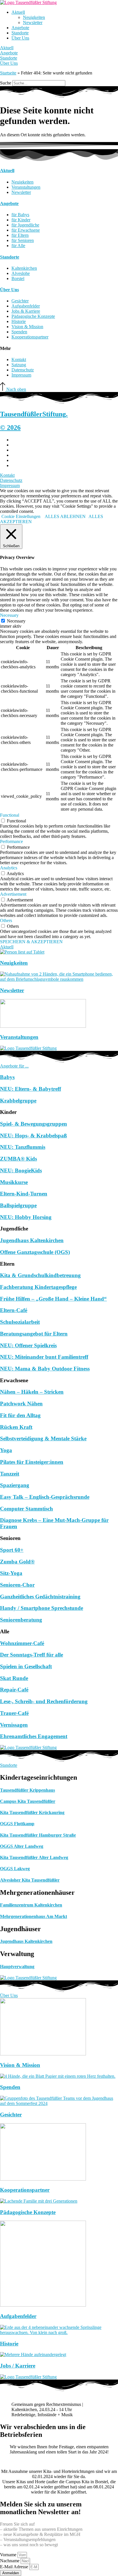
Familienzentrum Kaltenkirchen (31, 1905)
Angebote (20, 28)
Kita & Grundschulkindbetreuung (40, 1275)
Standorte (20, 33)
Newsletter (33, 22)
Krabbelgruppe (18, 1101)
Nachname (10, 2561)
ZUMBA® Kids (18, 1159)
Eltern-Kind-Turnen (24, 1194)
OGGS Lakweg (15, 1869)
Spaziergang (15, 1485)
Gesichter (11, 2115)
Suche (6, 83)
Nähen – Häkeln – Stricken (32, 1392)
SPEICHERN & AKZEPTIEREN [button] (31, 942)
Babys (7, 1077)
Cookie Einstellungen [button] (21, 516)
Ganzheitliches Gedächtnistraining (40, 1597)
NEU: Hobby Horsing (26, 1217)
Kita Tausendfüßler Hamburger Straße (38, 1835)
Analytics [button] (9, 868)
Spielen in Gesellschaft (26, 1666)
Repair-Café (14, 1690)
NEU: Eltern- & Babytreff (31, 1089)
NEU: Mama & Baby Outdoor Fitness (45, 1369)
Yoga (6, 1450)
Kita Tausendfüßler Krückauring (32, 1812)
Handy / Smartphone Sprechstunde (42, 1608)
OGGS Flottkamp (17, 1824)
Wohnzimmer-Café (22, 1643)
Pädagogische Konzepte (28, 2212)
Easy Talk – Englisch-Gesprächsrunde (45, 1497)
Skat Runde (14, 1678)
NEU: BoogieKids (21, 1170)
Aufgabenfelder (18, 2316)
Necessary (16, 621)
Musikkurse (14, 1182)
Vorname (9, 2555)
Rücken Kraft (16, 1427)
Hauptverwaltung (17, 1967)
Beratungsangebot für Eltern (34, 1334)
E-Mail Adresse (15, 2567)
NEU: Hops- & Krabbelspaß (34, 1136)
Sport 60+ (12, 1550)
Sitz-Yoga (11, 1573)
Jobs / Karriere (18, 2366)
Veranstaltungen (19, 1037)
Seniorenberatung (21, 1620)
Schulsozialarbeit (20, 1322)
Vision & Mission (20, 2065)
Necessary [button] (9, 615)
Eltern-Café (14, 1310)
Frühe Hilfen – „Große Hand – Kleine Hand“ (53, 1299)
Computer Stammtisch (26, 1509)
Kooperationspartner (25, 2190)
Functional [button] (10, 815)
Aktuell (18, 12)
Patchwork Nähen (21, 1404)
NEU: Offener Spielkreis (28, 1345)
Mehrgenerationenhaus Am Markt (34, 1916)
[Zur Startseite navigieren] (28, 2)
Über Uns (20, 38)
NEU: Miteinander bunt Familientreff (44, 1357)
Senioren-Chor (17, 1585)
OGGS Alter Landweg (22, 1846)
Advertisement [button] (13, 894)
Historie (9, 2344)
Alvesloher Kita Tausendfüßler (30, 1880)
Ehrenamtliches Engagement (34, 1736)
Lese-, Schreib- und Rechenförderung (44, 1701)
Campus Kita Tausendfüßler (28, 1801)
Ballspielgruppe (18, 1205)
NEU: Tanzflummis (23, 1147)
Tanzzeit (10, 1474)
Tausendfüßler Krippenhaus (27, 1790)
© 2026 (10, 428)
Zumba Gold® (17, 1562)
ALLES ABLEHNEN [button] (65, 516)
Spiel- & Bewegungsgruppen (34, 1124)
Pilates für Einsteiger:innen (32, 1462)
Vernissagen (14, 1725)
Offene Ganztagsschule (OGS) (35, 1252)
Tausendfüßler (34, 414)
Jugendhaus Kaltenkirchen (32, 1240)
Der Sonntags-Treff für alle (32, 1655)
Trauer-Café (14, 1713)
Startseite (8, 73)
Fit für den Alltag (20, 1415)
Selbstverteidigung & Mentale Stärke (43, 1438)
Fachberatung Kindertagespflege (38, 1287)
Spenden (10, 2087)
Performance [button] (11, 841)
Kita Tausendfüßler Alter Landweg (34, 1857)
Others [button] (6, 920)
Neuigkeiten (34, 17)
